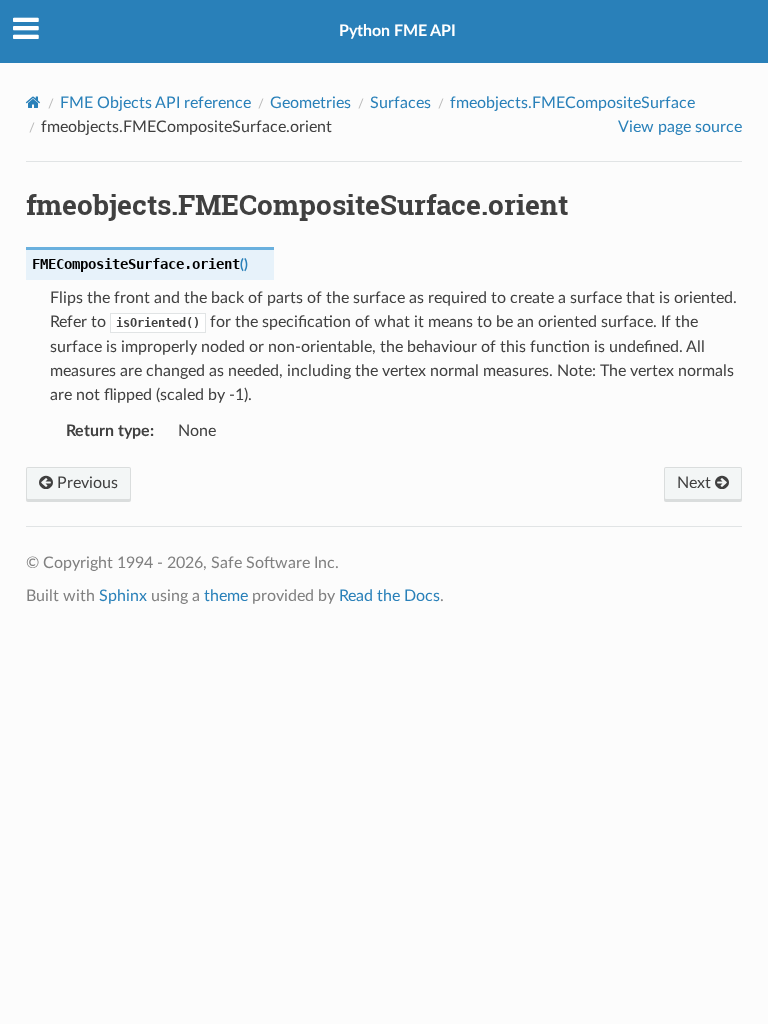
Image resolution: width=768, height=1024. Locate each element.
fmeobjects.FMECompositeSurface (572, 103)
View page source (680, 127)
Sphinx (123, 596)
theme (226, 596)
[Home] (33, 102)
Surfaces (400, 103)
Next (696, 483)
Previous (85, 483)
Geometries (310, 103)
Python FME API (397, 31)
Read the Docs (389, 596)
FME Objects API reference (155, 103)
